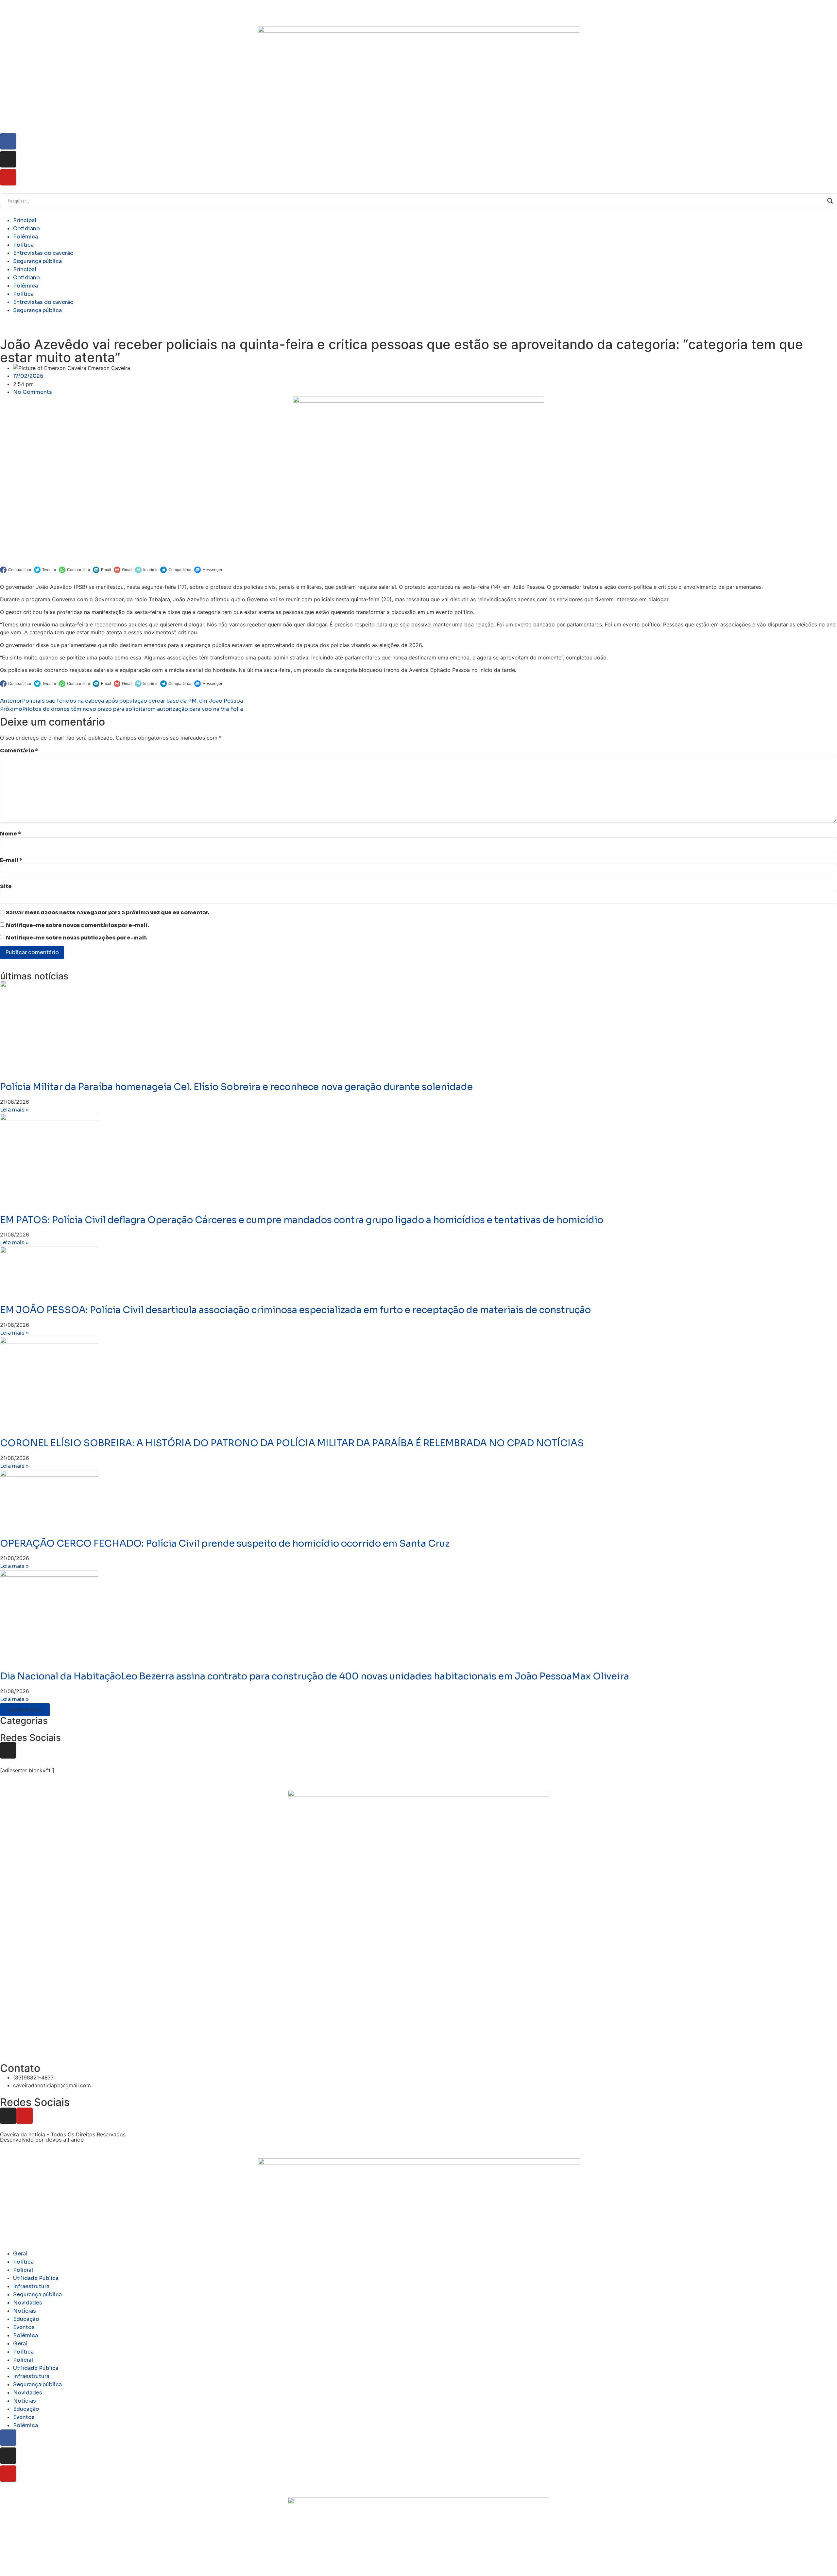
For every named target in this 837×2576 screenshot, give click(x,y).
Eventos (24, 2327)
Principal (25, 220)
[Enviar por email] (102, 570)
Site (6, 886)
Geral (20, 2254)
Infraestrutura (31, 2286)
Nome (10, 834)
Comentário (19, 751)
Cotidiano (26, 228)
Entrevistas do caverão (43, 253)
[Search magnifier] (830, 201)
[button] (25, 1710)
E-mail (11, 860)
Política (23, 245)
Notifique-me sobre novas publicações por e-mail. (77, 938)
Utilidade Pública (36, 2278)
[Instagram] (8, 1750)
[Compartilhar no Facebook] (16, 570)
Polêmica (26, 237)
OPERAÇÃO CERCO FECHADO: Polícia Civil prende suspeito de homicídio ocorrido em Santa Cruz (225, 1543)
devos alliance (65, 2140)
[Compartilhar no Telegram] (176, 570)
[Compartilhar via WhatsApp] (75, 570)
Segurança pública (37, 261)
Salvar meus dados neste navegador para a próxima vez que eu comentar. (108, 913)
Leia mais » (14, 1110)
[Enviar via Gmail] (123, 570)
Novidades (28, 2303)
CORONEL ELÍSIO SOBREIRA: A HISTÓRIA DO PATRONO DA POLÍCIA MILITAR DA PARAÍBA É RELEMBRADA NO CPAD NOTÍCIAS (292, 1443)
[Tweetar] (45, 570)
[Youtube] (25, 2116)
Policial (23, 2270)
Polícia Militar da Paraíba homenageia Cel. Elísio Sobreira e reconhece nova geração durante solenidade (236, 1087)
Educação (26, 2319)
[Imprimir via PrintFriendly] (146, 570)
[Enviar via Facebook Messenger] (208, 570)
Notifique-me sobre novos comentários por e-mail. (77, 925)
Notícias (25, 2311)
